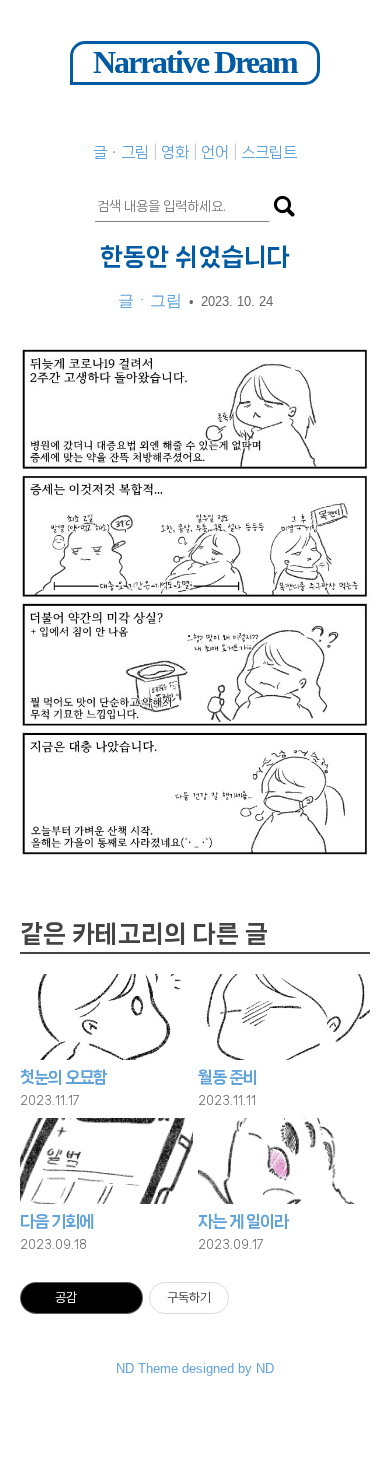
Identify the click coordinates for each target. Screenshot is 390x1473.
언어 (217, 152)
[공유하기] (95, 1298)
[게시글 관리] (120, 1298)
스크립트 (269, 152)
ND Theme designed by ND (195, 1368)
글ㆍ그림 (123, 152)
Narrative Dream (195, 62)
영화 (177, 152)
